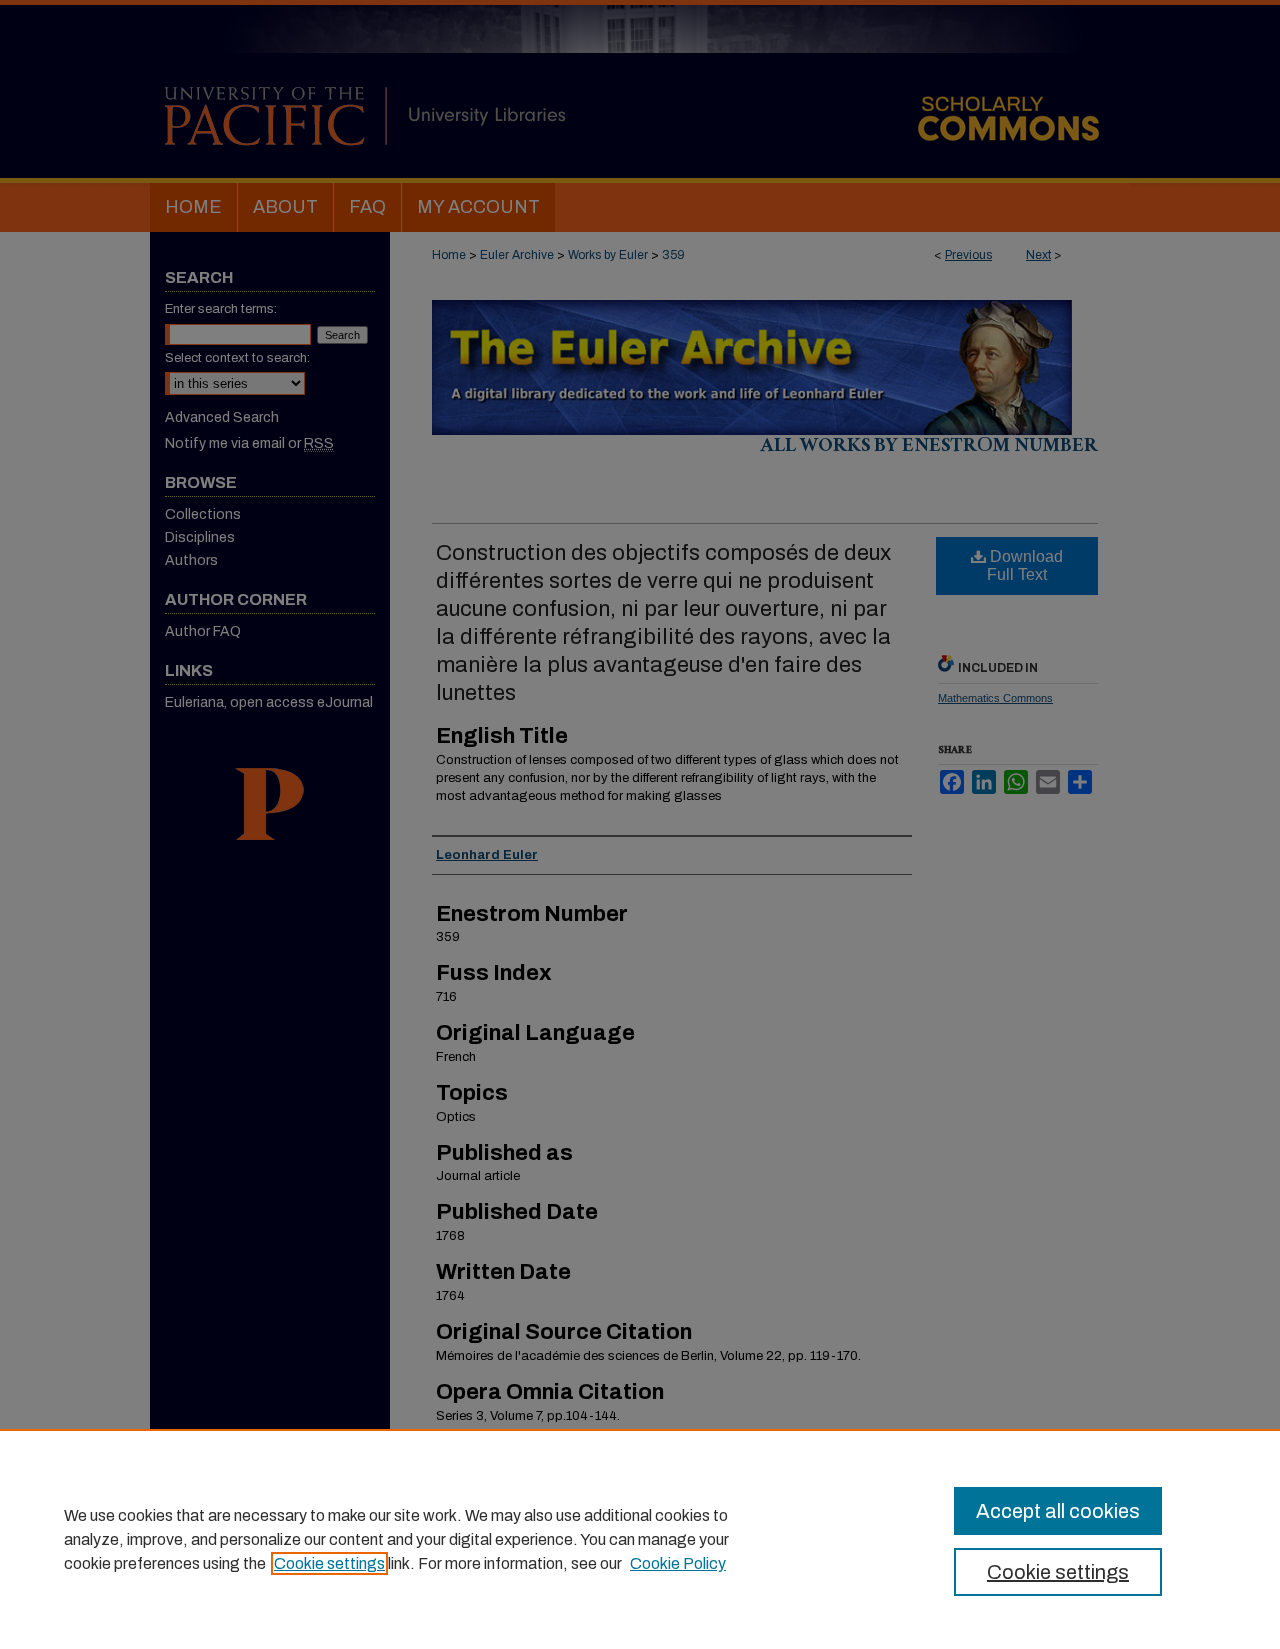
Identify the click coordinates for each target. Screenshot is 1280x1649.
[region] (640, 1539)
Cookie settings (329, 1563)
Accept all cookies (1058, 1511)
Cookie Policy (678, 1563)
